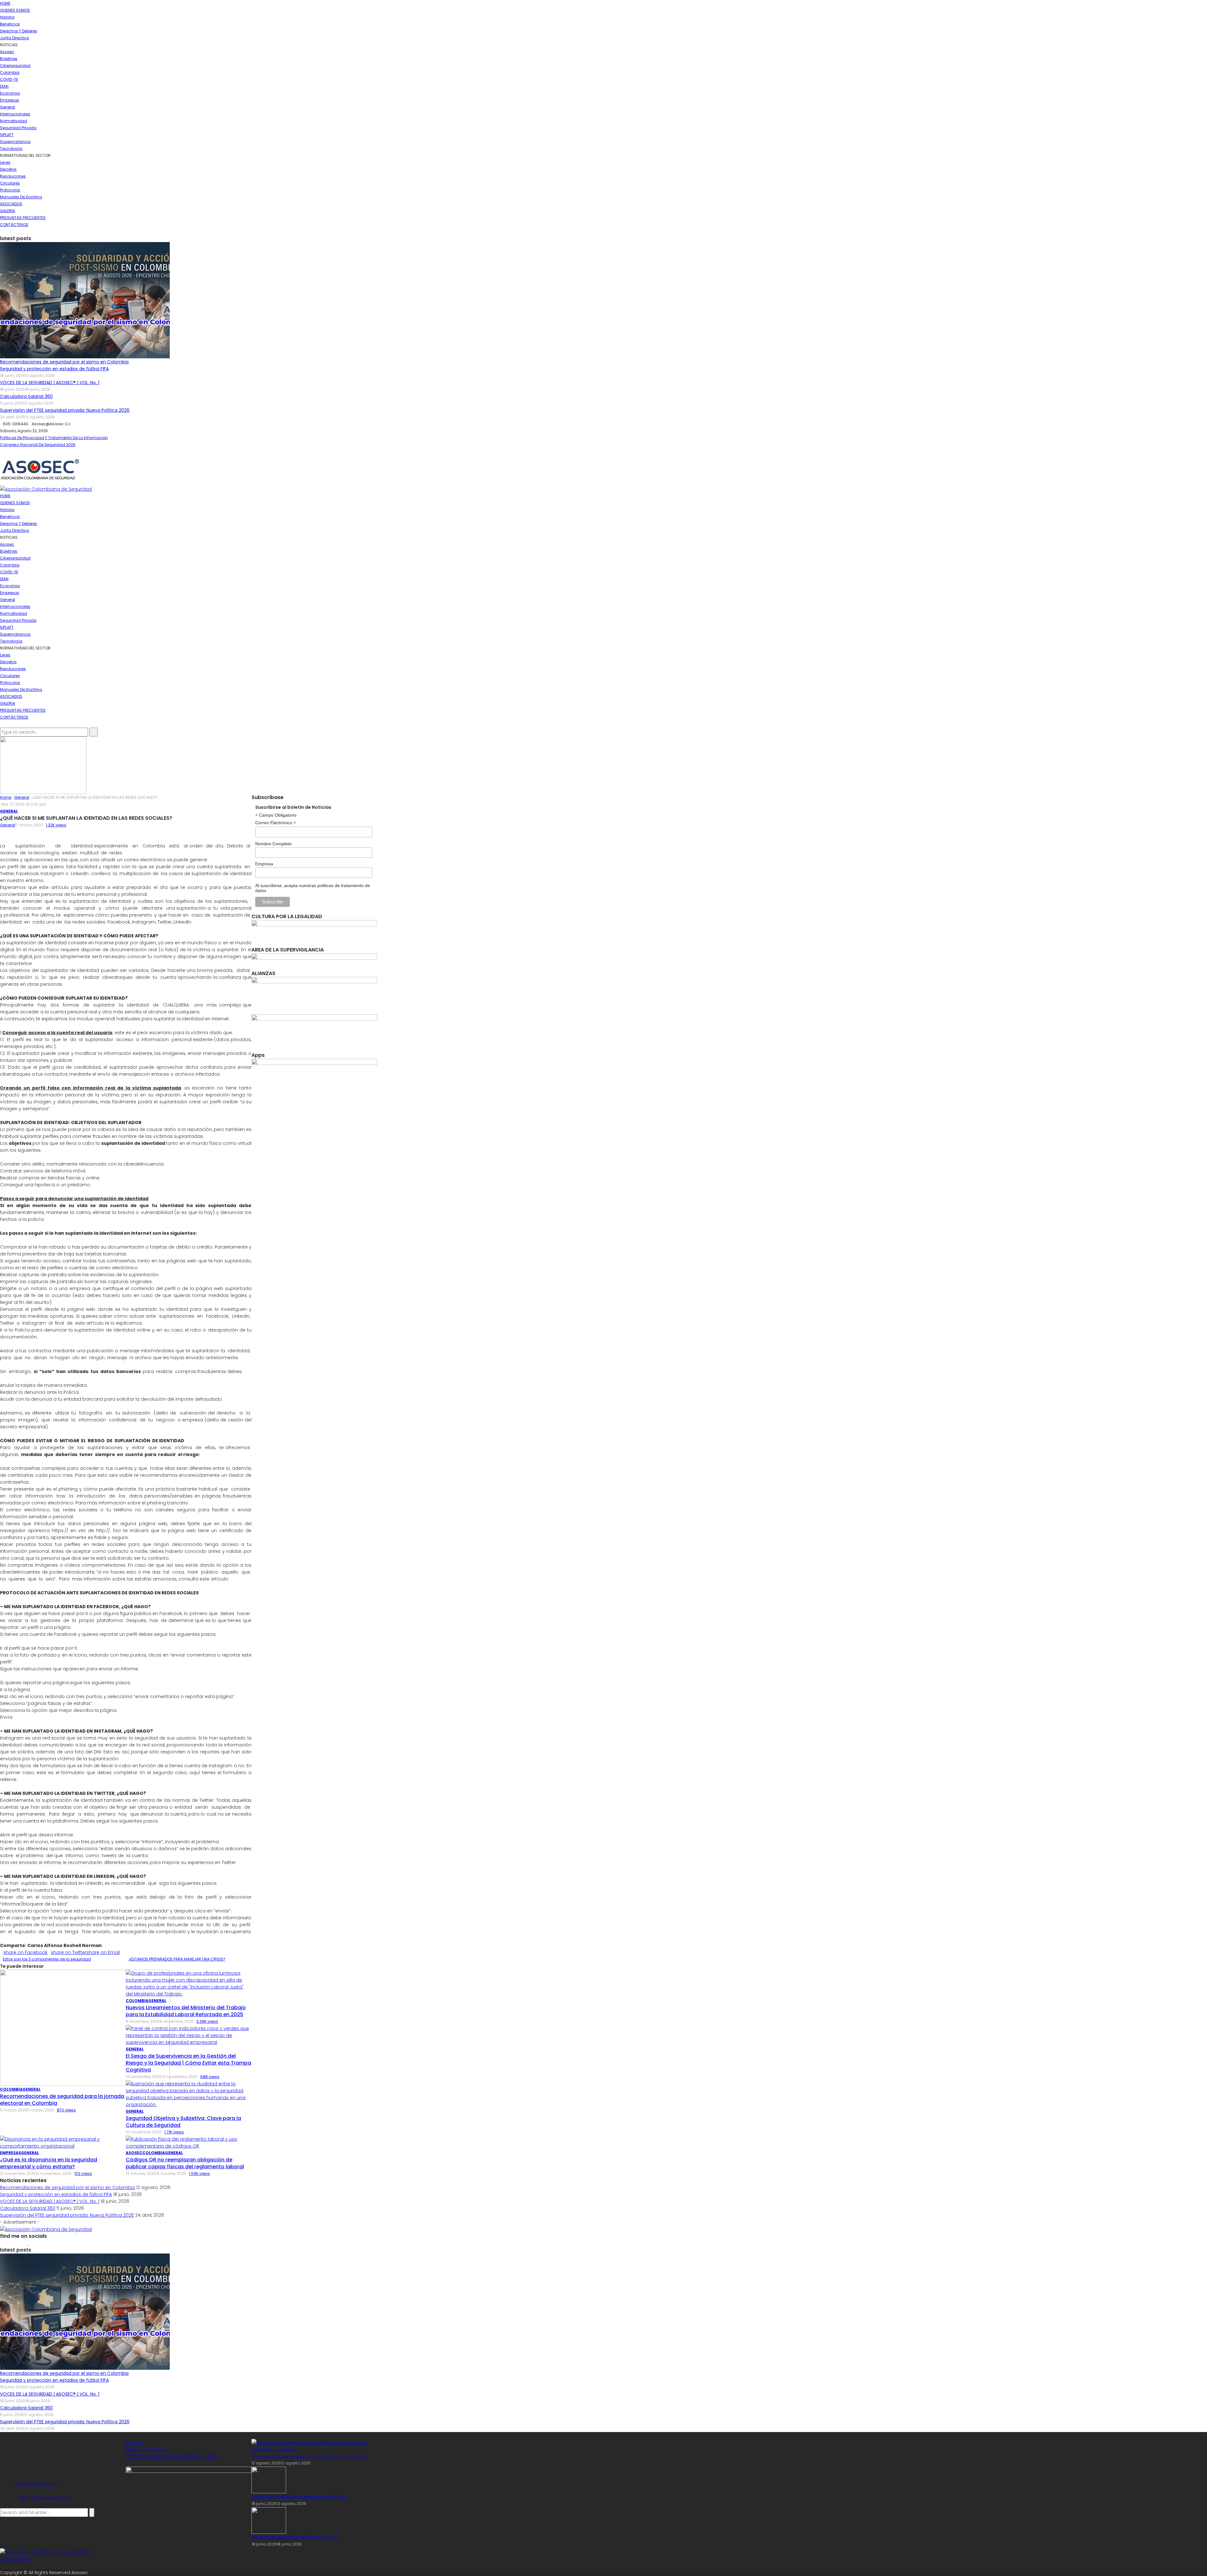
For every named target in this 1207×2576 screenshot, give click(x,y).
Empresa (264, 864)
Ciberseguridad (15, 66)
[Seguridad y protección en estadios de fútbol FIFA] (269, 2480)
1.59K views (199, 2173)
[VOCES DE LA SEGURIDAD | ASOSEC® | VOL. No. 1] (269, 2520)
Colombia (10, 72)
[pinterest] (9, 2243)
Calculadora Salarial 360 (26, 396)
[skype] (16, 2243)
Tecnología (11, 149)
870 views (66, 2110)
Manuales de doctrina (21, 197)
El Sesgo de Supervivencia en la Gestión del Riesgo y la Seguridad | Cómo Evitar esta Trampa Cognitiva (188, 2063)
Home (5, 3)
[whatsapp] (48, 2243)
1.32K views (56, 825)
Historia (7, 17)
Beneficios (10, 24)
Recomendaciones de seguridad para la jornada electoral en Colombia (62, 2100)
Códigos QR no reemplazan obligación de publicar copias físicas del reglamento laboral (185, 2163)
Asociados (11, 204)
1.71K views (174, 2132)
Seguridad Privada (18, 128)
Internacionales (15, 114)
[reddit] (45, 2243)
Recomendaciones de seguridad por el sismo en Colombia (64, 362)
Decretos (8, 169)
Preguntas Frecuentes (23, 218)
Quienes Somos (15, 10)
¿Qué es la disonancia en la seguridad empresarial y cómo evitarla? (49, 2163)
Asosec (7, 52)
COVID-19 (9, 79)
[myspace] (22, 2243)
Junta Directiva (14, 38)
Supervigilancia (15, 142)
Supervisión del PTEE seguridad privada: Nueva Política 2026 (65, 410)
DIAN (4, 86)
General (8, 107)
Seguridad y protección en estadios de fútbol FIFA (54, 369)
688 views (210, 2077)
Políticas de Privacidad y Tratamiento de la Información (54, 438)
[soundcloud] (38, 2243)
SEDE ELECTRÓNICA (146, 2449)
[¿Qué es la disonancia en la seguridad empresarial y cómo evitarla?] (63, 2142)
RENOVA (134, 2442)
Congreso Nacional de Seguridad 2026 (38, 445)
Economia (10, 93)
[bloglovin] (28, 2243)
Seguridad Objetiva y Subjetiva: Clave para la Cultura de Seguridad (183, 2122)
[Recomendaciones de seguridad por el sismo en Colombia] (85, 300)
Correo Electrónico (276, 823)
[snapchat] (19, 2243)
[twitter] (5, 232)
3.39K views (207, 2021)
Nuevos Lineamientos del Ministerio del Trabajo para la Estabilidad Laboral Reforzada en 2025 (186, 2011)
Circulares (10, 183)
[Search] (2, 724)
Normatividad (14, 121)
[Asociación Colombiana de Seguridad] (40, 470)
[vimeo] (41, 2243)
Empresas (10, 100)
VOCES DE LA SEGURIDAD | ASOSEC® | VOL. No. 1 (50, 383)
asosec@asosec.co (36, 2484)
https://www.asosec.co (45, 2498)
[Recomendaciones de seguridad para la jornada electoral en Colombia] (85, 2027)
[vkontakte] (52, 2243)
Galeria (8, 211)
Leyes (5, 162)
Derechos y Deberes (19, 31)
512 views (83, 2173)
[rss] (55, 2243)
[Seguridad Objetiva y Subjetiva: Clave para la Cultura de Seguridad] (189, 2094)
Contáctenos (14, 225)
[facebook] (2, 232)
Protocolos (10, 190)
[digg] (31, 2243)
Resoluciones (13, 176)
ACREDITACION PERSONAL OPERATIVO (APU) (171, 2456)
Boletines (9, 59)
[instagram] (9, 232)
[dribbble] (34, 2243)
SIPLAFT (7, 135)
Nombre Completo (273, 844)
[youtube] (12, 232)
